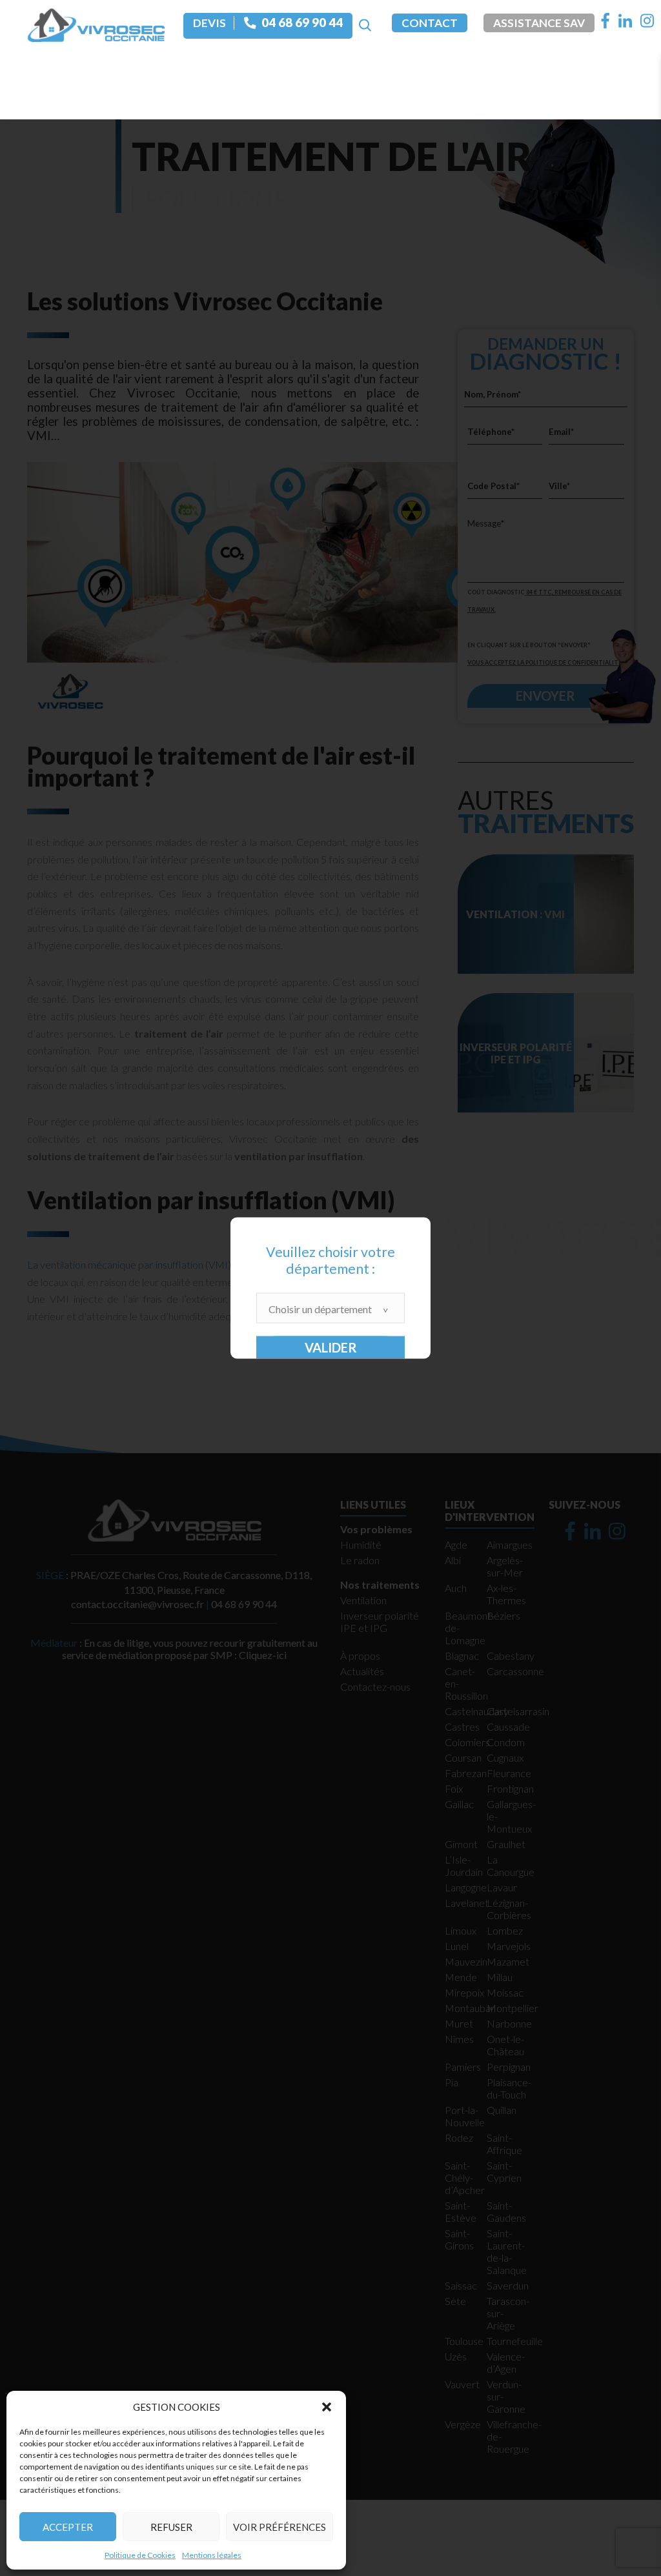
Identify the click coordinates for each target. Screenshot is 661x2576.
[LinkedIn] (625, 21)
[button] (327, 2407)
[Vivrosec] (96, 24)
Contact (430, 23)
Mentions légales (212, 2555)
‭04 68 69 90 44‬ (302, 23)
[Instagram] (647, 21)
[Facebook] (605, 21)
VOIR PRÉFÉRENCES (280, 2527)
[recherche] (364, 26)
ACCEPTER (68, 2527)
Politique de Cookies (140, 2555)
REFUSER (171, 2527)
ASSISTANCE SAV (539, 23)
